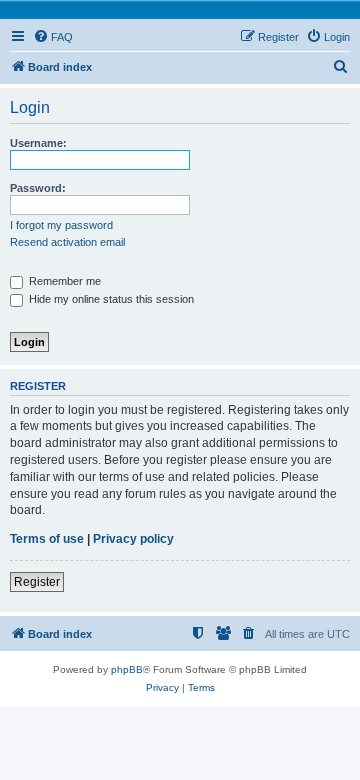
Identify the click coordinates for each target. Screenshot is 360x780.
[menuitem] (53, 37)
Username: (38, 143)
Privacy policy (133, 539)
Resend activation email (67, 242)
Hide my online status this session (110, 299)
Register (37, 582)
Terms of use (47, 539)
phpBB (127, 669)
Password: (38, 188)
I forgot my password (61, 225)
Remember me (63, 281)
